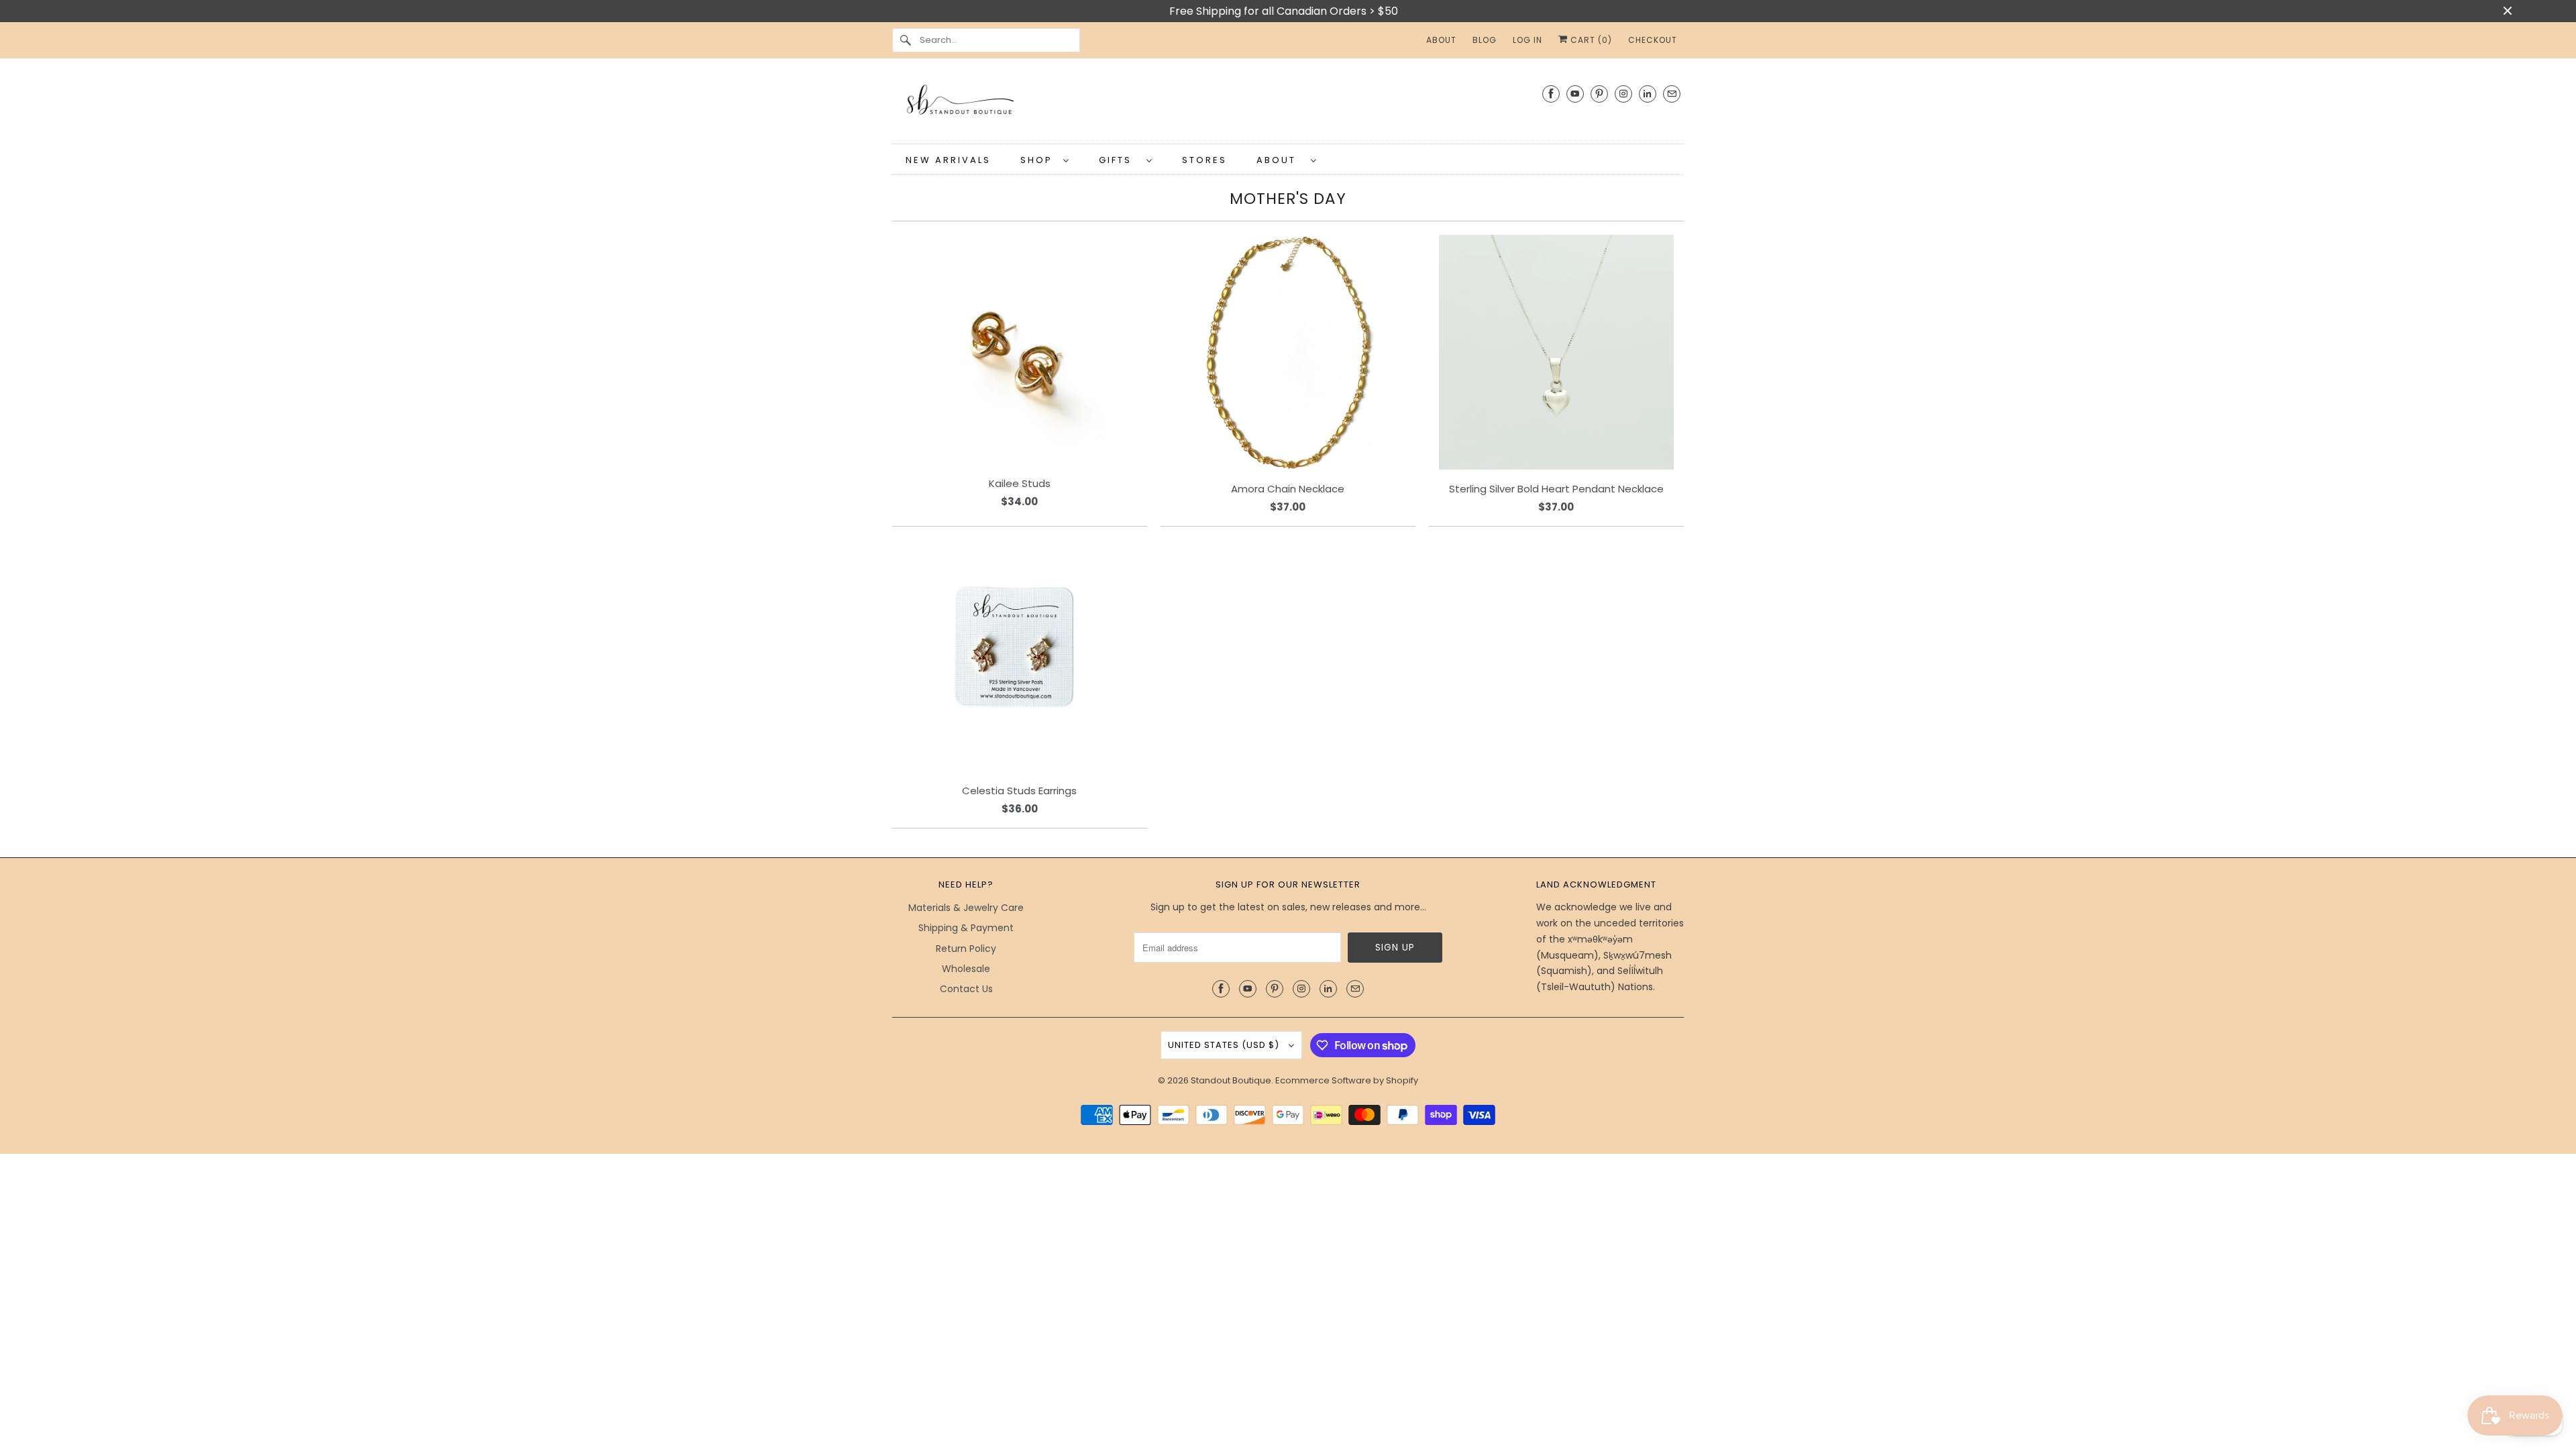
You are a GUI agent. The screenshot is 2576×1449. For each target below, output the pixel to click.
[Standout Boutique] (1288, 104)
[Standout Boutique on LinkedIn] (1648, 94)
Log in (1527, 40)
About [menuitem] (1441, 40)
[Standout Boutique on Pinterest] (1599, 94)
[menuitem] (1045, 159)
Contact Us (966, 989)
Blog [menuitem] (1485, 40)
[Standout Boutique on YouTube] (1575, 94)
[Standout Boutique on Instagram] (1623, 94)
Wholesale (966, 969)
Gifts (1119, 160)
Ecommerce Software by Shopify (1347, 1080)
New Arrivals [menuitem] (948, 160)
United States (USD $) (1225, 1045)
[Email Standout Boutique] (1672, 94)
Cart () (1590, 40)
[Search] (906, 40)
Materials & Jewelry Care (966, 908)
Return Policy (966, 949)
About (1280, 160)
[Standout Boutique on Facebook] (1551, 94)
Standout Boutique (1231, 1080)
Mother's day (1288, 199)
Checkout (1653, 40)
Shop (1038, 160)
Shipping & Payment (966, 928)
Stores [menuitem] (1204, 160)
